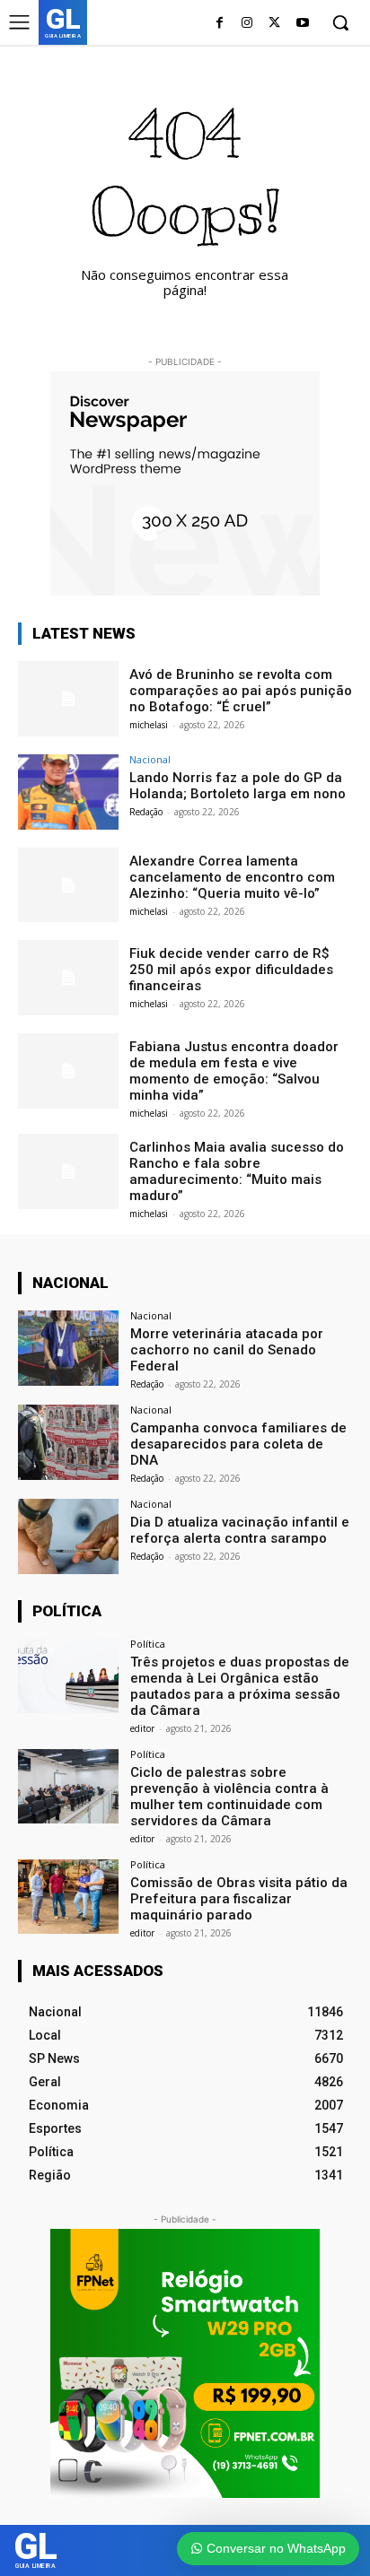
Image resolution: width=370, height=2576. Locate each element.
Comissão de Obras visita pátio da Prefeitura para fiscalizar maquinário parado (239, 1899)
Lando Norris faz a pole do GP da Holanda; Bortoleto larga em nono (238, 786)
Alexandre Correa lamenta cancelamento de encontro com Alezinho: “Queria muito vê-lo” (232, 877)
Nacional (150, 759)
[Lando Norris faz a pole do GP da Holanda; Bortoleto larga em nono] (68, 792)
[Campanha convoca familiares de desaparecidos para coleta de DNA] (68, 1442)
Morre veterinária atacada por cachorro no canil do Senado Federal (227, 1350)
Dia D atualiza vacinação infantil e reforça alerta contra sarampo (240, 1530)
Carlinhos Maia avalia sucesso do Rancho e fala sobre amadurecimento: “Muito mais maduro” (237, 1171)
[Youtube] (302, 24)
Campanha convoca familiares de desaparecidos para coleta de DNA (238, 1444)
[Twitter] (274, 24)
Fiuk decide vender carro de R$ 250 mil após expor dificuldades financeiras (231, 970)
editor (142, 1728)
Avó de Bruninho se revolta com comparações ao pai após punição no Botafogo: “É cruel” (241, 691)
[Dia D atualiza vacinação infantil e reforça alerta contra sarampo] (68, 1536)
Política (148, 1644)
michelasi (149, 725)
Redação (146, 812)
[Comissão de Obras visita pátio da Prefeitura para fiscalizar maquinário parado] (68, 1897)
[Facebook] (220, 24)
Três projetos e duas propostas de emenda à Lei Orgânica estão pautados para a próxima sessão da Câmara (240, 1686)
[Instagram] (247, 24)
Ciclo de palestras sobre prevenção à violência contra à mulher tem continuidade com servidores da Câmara (229, 1797)
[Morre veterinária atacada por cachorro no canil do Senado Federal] (68, 1348)
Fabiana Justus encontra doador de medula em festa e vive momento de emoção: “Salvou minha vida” (234, 1071)
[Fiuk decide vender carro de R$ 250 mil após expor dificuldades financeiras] (68, 978)
